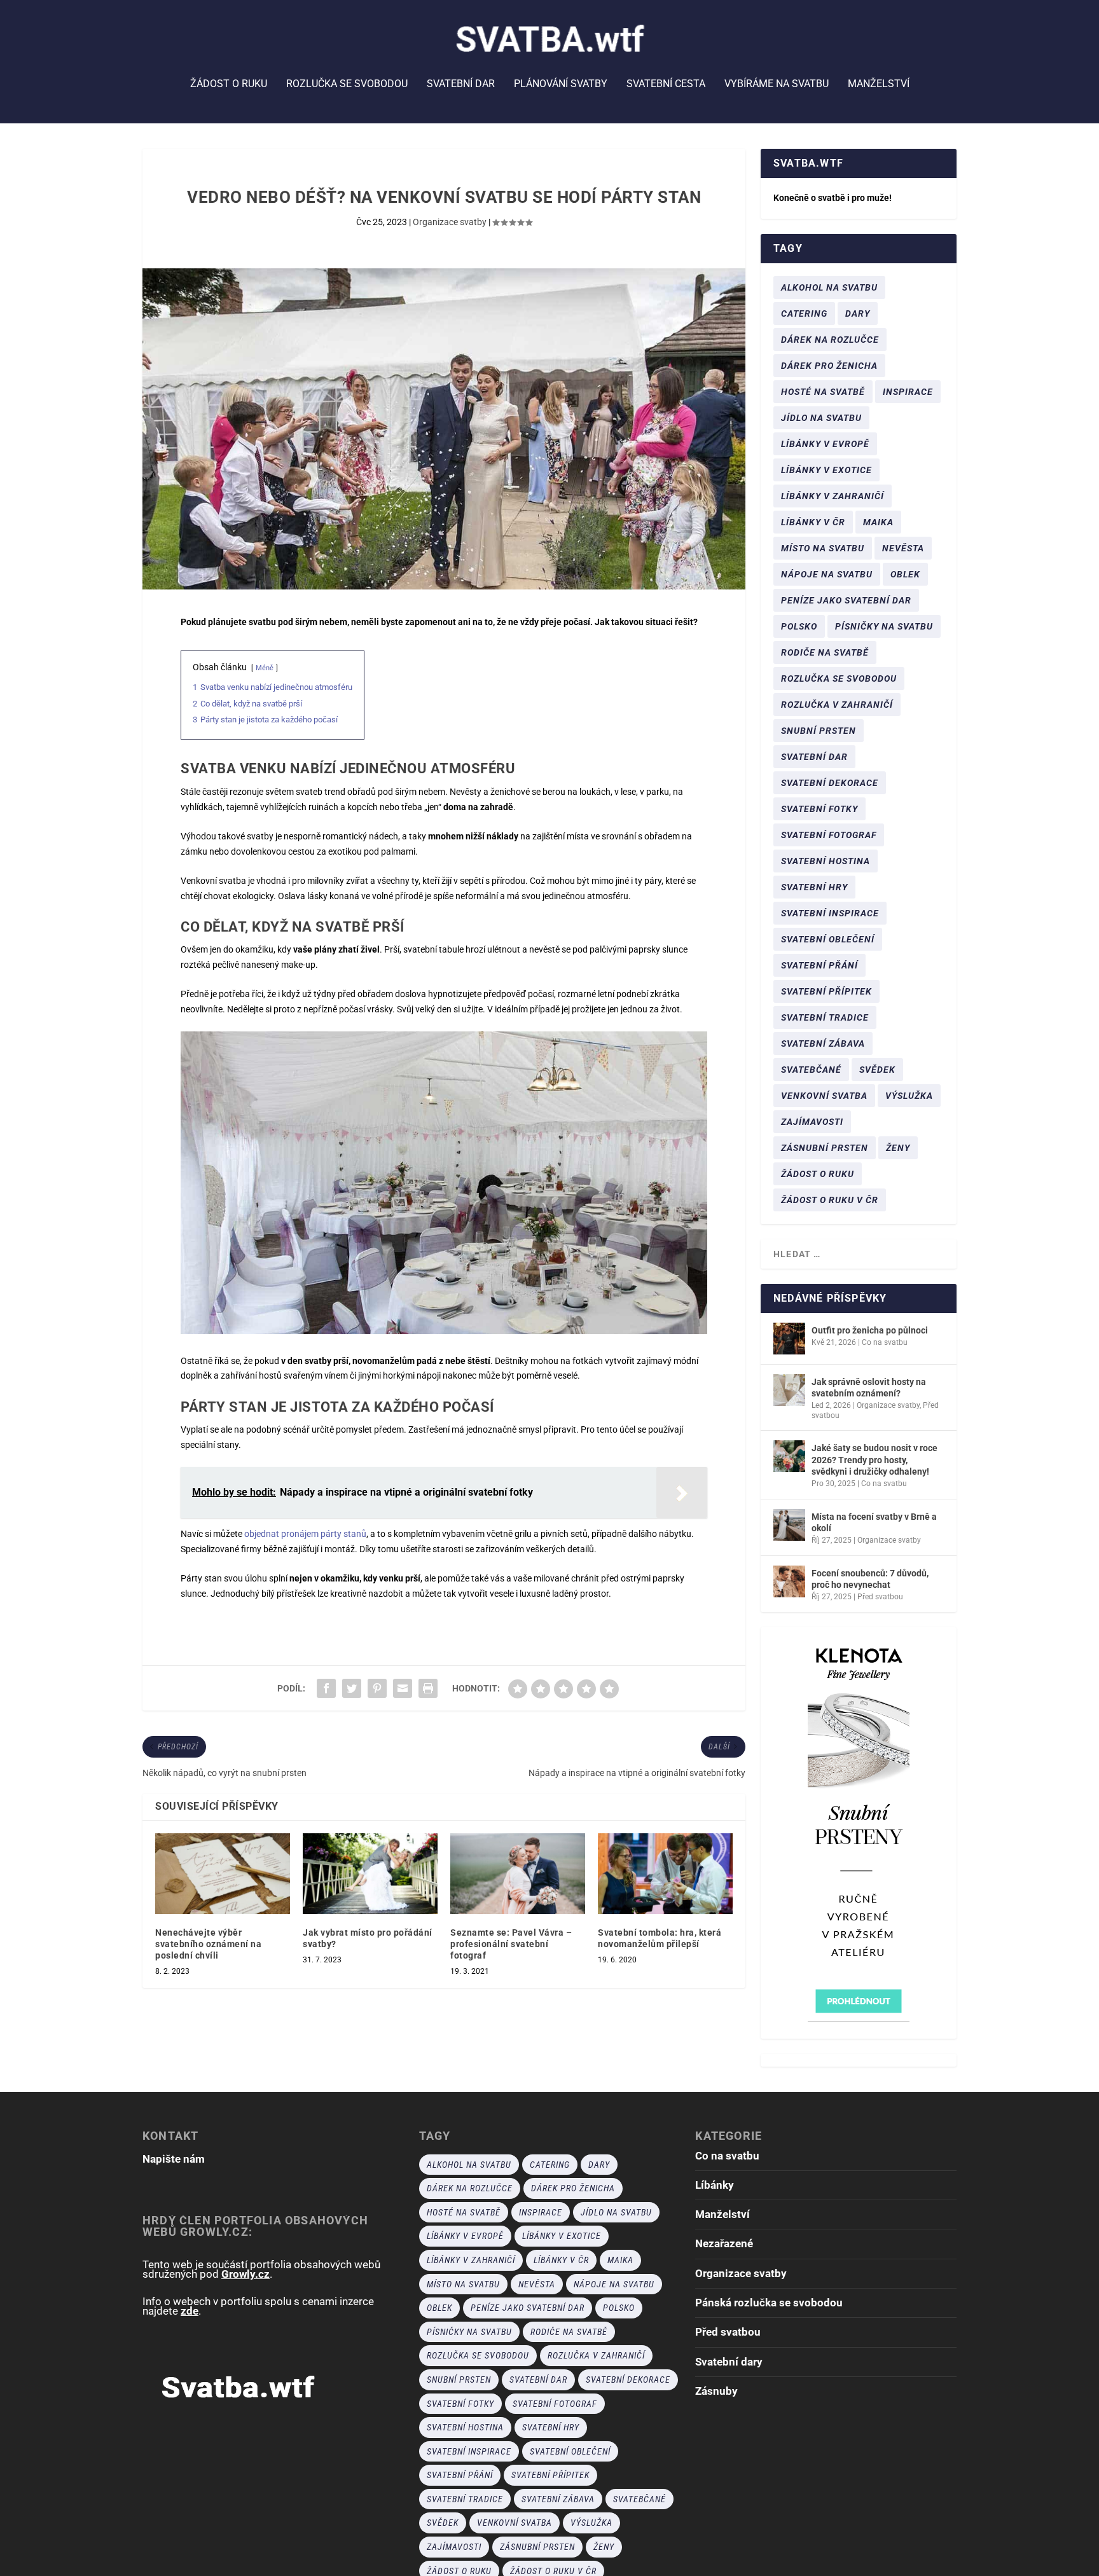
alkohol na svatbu (829, 287)
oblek (905, 574)
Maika (878, 522)
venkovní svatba (824, 1096)
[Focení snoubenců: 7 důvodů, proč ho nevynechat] (789, 1581)
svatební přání (819, 965)
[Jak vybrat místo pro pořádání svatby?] (370, 1874)
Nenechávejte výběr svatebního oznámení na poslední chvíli (208, 1944)
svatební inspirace (830, 913)
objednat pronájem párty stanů (305, 1534)
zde (190, 2311)
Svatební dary (729, 2362)
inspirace (908, 392)
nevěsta (903, 548)
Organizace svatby (450, 222)
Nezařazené (724, 2243)
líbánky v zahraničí (833, 496)
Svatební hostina (826, 861)
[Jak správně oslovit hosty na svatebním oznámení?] (789, 1390)
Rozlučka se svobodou (347, 84)
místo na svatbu (823, 548)
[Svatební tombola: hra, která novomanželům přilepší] (665, 1874)
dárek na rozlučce (830, 340)
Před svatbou (880, 1597)
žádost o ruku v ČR (830, 1200)
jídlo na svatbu (821, 418)
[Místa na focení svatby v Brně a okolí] (789, 1525)
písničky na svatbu (884, 626)
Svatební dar (461, 84)
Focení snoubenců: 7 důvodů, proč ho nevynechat (870, 1579)
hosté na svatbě (823, 392)
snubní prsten (819, 731)
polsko (799, 626)
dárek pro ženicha (829, 366)
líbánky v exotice (826, 470)
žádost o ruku (818, 1174)
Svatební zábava (823, 1043)
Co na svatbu (885, 1342)
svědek (877, 1070)
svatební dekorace (830, 783)
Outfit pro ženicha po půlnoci (870, 1330)
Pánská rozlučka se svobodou (769, 2303)
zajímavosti (812, 1122)
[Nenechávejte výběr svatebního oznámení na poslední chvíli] (223, 1874)
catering (804, 313)
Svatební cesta (666, 84)
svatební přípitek (826, 991)
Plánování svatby (561, 84)
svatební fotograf (829, 835)
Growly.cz (245, 2274)
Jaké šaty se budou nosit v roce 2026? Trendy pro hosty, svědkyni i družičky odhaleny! (874, 1459)
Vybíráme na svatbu (777, 84)
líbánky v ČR (813, 522)
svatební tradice (825, 1017)
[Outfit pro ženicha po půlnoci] (789, 1339)
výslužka (909, 1096)
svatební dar (814, 757)
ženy (898, 1148)
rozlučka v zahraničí (837, 705)
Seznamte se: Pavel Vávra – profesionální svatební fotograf (511, 1944)
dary (858, 313)
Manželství (879, 84)
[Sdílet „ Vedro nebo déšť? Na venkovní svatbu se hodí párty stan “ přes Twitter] (352, 1688)
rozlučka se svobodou (839, 678)
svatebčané (811, 1070)
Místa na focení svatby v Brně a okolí (874, 1522)
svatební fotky (819, 809)
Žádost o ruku (229, 84)
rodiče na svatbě (825, 652)
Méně (265, 668)
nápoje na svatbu (827, 574)
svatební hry (814, 887)
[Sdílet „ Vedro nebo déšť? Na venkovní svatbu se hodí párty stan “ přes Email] (403, 1688)
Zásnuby (716, 2391)
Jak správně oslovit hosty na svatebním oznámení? (869, 1388)
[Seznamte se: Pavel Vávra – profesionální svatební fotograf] (518, 1874)
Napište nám (174, 2159)
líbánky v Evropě (825, 444)
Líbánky (715, 2185)
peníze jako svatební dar (846, 600)
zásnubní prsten (825, 1148)
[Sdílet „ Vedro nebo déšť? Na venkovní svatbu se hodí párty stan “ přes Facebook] (326, 1688)
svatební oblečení (828, 939)
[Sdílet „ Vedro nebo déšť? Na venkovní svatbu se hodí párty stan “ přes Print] (428, 1688)
